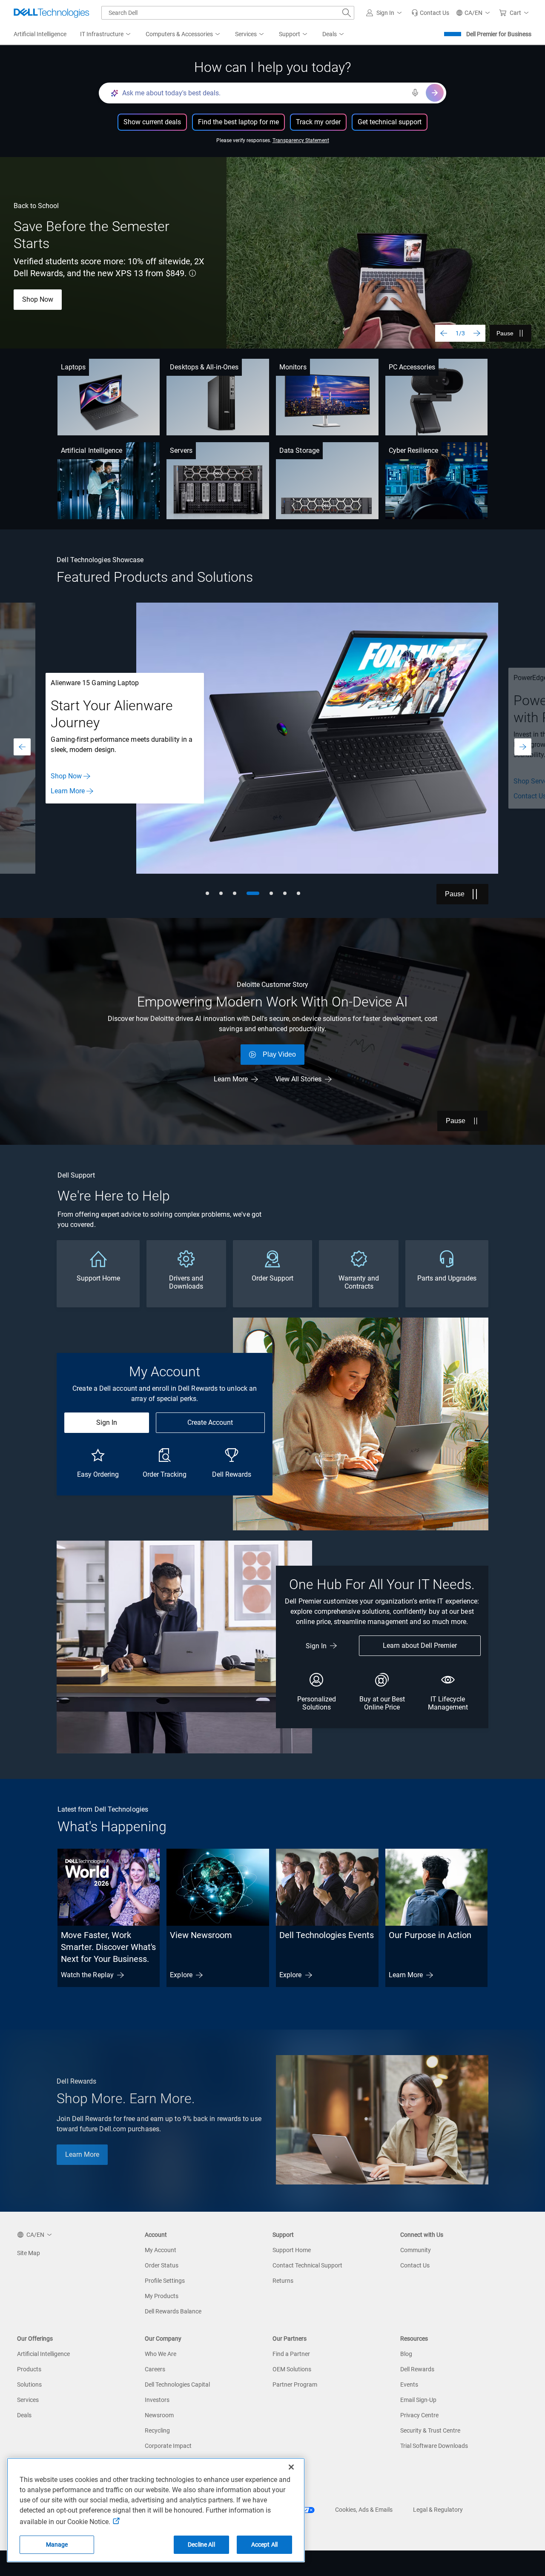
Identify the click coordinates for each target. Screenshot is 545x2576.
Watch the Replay (87, 1975)
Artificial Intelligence (92, 450)
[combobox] (228, 13)
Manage (57, 2545)
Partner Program (295, 2384)
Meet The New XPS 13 (56, 293)
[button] (385, 13)
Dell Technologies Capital (177, 2384)
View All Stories (298, 1079)
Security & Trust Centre (430, 2430)
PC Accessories (412, 367)
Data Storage (299, 450)
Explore (181, 1975)
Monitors (293, 367)
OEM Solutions (292, 2369)
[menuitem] (106, 34)
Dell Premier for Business (499, 34)
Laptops (73, 367)
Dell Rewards (417, 2369)
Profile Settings (165, 2281)
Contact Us (415, 2265)
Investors (157, 2400)
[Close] (291, 2467)
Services (28, 2400)
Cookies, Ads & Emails (364, 2510)
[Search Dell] (347, 13)
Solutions (29, 2384)
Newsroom (159, 2415)
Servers (181, 450)
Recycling (157, 2430)
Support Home (292, 2250)
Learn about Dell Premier (420, 1645)
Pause (505, 333)
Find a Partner (291, 2354)
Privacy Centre (419, 2415)
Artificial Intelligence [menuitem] (40, 34)
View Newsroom (201, 1935)
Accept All (264, 2545)
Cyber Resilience (413, 450)
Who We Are (161, 2354)
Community (416, 2250)
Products (29, 2369)
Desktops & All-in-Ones (204, 367)
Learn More (68, 791)
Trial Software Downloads (434, 2446)
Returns (283, 2281)
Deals (24, 2415)
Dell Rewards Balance (173, 2311)
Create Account (210, 1422)
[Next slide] (477, 333)
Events (409, 2384)
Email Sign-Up (418, 2400)
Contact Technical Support (307, 2265)
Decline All (201, 2545)
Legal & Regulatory (438, 2510)
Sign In (107, 1422)
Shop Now (66, 776)
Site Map (29, 2253)
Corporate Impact (168, 2446)
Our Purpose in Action (430, 1935)
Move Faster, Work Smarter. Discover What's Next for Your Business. (108, 1947)
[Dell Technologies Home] (52, 13)
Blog (406, 2354)
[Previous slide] (444, 333)
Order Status (162, 2265)
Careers (155, 2369)
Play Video (279, 1054)
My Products (162, 2296)
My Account (161, 2250)
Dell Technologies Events (327, 1935)
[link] (430, 13)
